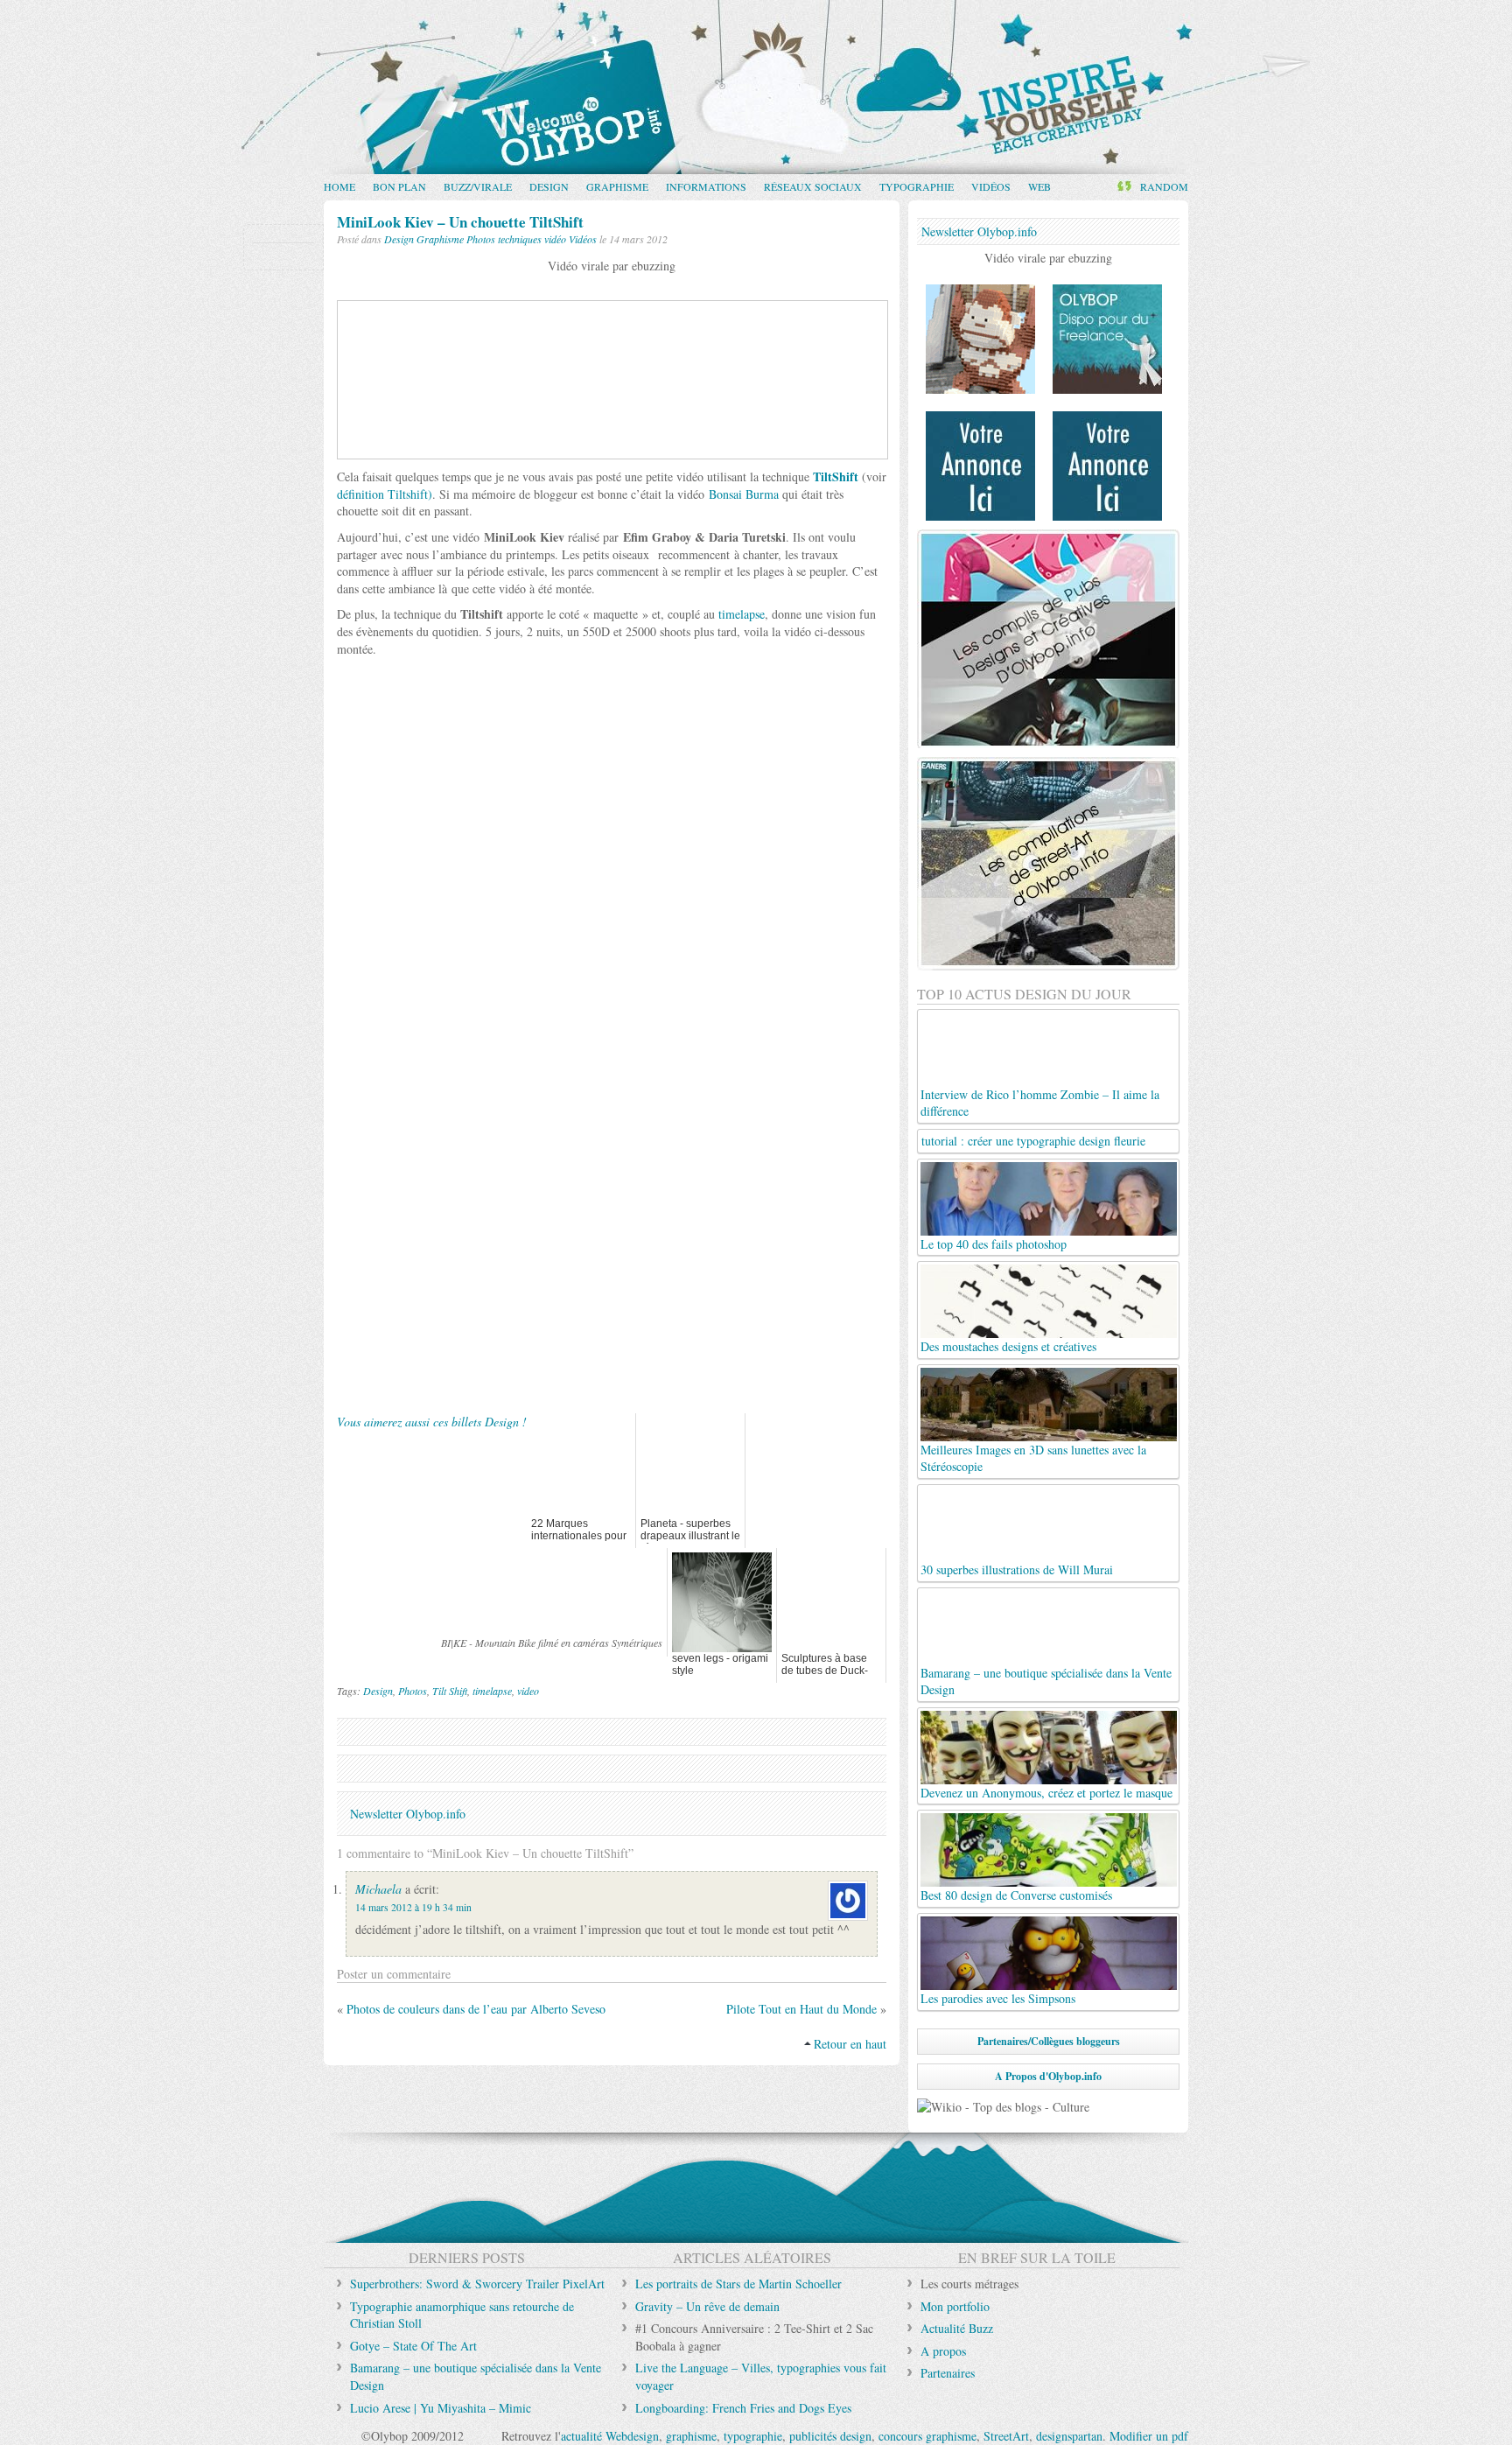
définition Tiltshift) (385, 494)
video (528, 1691)
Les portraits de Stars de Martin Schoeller (738, 2284)
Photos (481, 239)
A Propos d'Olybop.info (1048, 2076)
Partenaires (948, 2373)
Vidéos (991, 186)
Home (339, 186)
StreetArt (1006, 2436)
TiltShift (836, 476)
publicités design (830, 2436)
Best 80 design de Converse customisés (1016, 1895)
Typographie (917, 186)
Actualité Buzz (957, 2328)
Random (1164, 186)
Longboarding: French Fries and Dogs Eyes (743, 2408)
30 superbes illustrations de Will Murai (1017, 1569)
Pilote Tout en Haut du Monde (801, 2009)
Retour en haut (850, 2044)
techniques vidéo (532, 239)
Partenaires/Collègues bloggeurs (1049, 2041)
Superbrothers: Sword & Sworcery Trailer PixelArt (477, 2284)
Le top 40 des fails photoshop (994, 1244)
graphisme (691, 2436)
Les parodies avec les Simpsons (998, 1998)
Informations (706, 186)
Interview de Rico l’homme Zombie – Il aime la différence (1040, 1103)
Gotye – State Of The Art (413, 2346)
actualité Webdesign (610, 2436)
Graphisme (617, 186)
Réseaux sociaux (813, 186)
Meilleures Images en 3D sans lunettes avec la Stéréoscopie (1033, 1458)
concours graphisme (927, 2436)
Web (1039, 186)
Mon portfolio (955, 2306)
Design (549, 186)
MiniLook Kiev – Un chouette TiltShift (460, 222)
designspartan (1069, 2436)
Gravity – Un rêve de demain (707, 2306)
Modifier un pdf (1149, 2436)
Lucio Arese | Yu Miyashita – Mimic (441, 2408)
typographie (753, 2436)
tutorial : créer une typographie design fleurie (1033, 1141)
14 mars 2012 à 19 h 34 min (413, 1907)
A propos (943, 2351)
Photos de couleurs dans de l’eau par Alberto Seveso (476, 2009)
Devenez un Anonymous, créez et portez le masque (1046, 1793)
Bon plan (399, 186)
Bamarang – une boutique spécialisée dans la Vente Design (1046, 1681)
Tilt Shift (450, 1691)
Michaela (378, 1889)
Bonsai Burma (744, 494)
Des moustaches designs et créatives (1008, 1346)
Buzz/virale (478, 186)
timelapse (742, 614)
